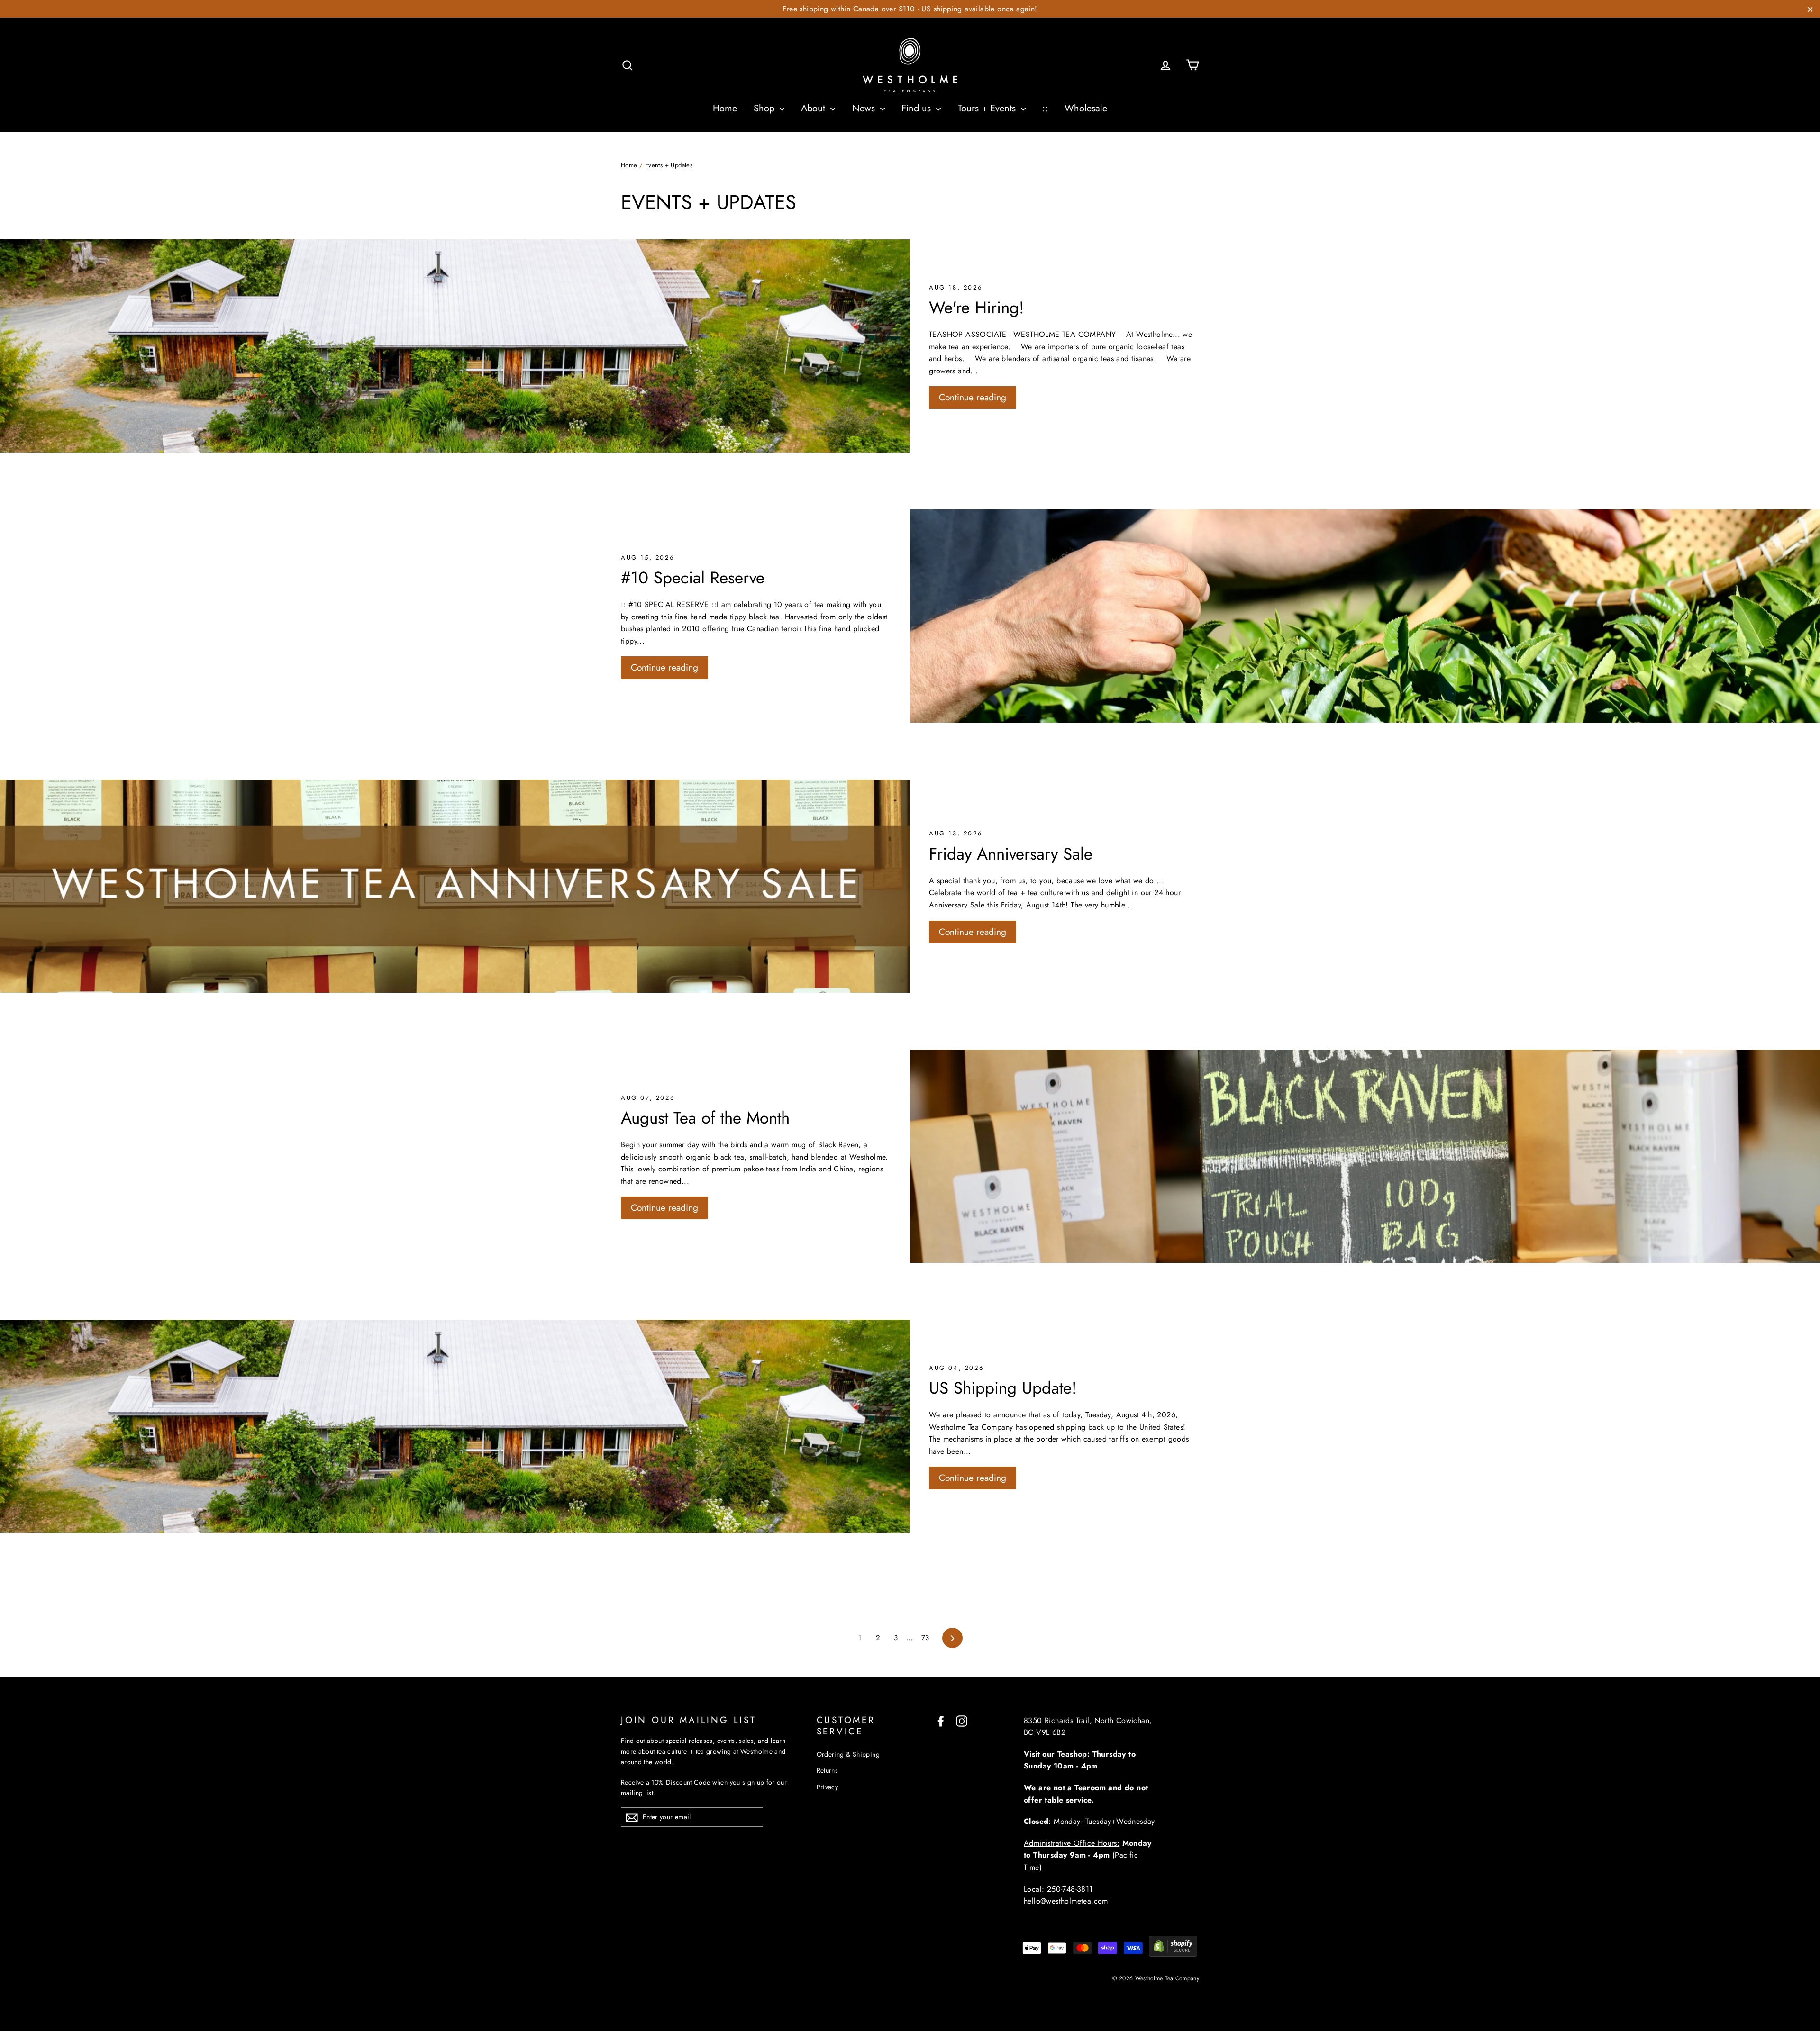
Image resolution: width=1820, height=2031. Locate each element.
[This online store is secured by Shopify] (1173, 1954)
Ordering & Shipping (848, 1754)
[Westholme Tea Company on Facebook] (941, 1721)
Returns (828, 1770)
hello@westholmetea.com (1066, 1901)
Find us (918, 108)
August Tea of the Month (705, 1118)
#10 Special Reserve (693, 578)
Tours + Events (988, 108)
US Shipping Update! (1003, 1388)
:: (1045, 108)
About (814, 108)
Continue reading (973, 397)
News (865, 108)
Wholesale (1086, 108)
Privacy (828, 1787)
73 (925, 1638)
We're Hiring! (977, 308)
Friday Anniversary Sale (1011, 854)
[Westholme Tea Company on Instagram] (962, 1721)
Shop (765, 108)
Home (725, 108)
